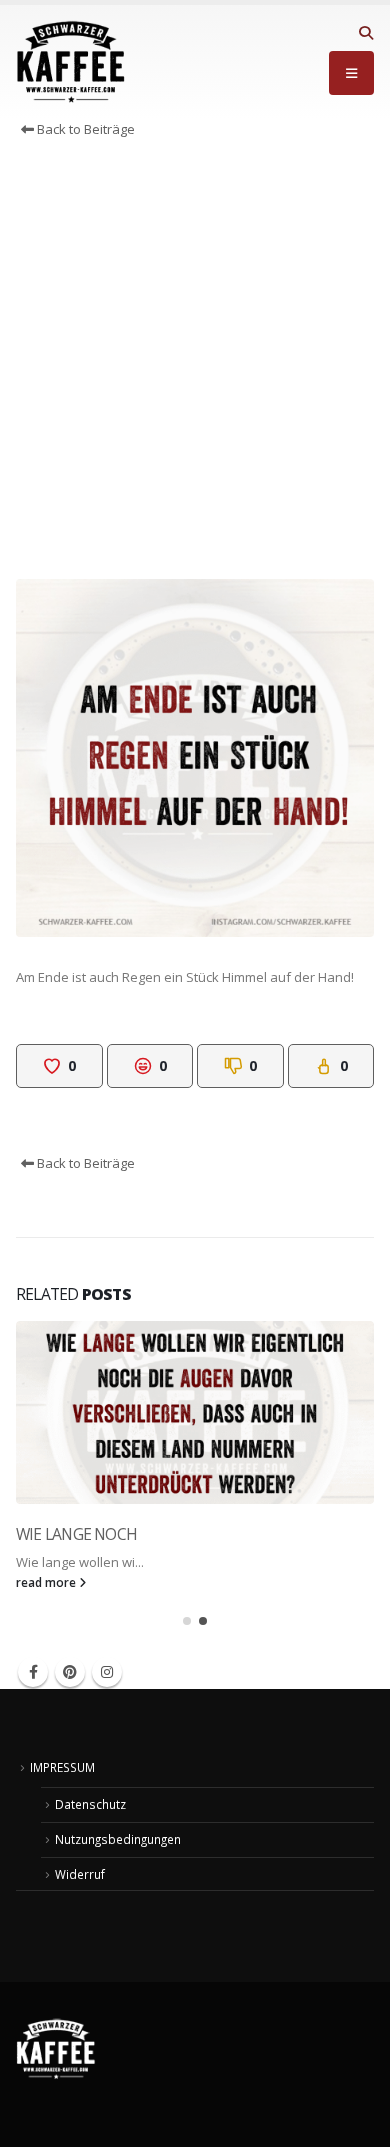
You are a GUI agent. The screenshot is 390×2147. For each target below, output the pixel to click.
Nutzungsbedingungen (118, 1839)
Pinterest (70, 1672)
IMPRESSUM (62, 1767)
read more (47, 1582)
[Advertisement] (195, 364)
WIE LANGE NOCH (76, 1534)
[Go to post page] (195, 1413)
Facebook (33, 1672)
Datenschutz (90, 1804)
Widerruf (80, 1874)
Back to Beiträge (84, 129)
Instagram (107, 1672)
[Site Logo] (71, 62)
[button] (365, 33)
